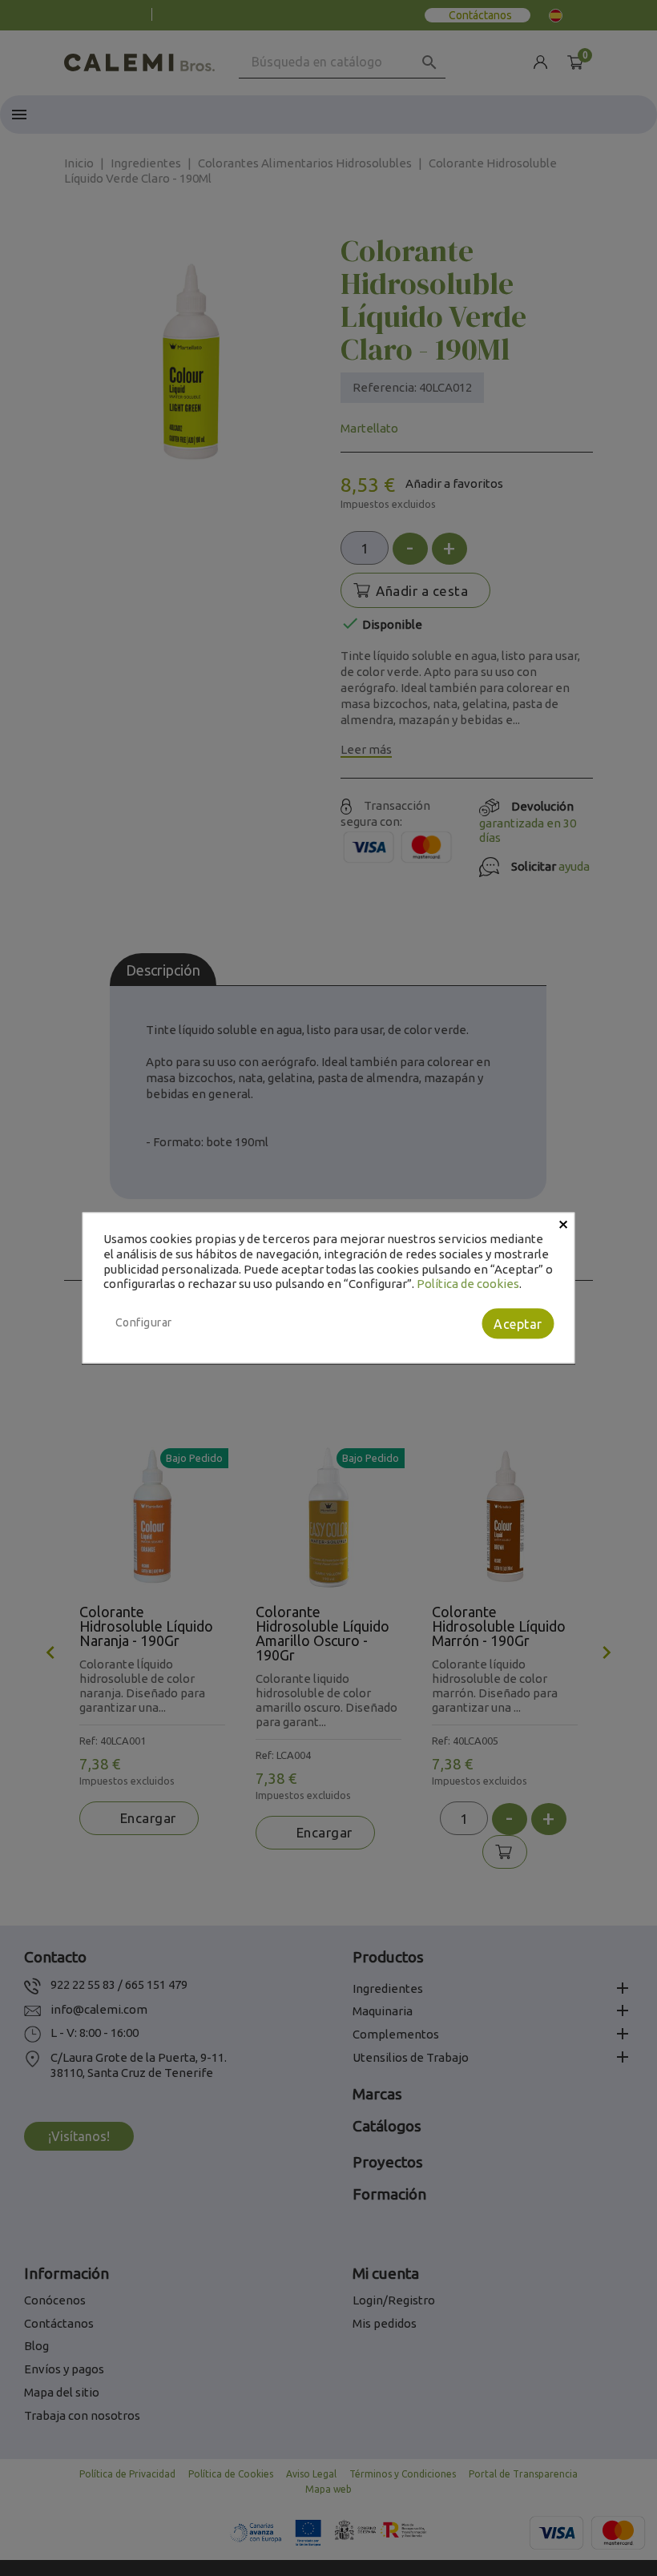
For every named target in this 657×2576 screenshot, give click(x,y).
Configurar (144, 1322)
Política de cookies (468, 1284)
